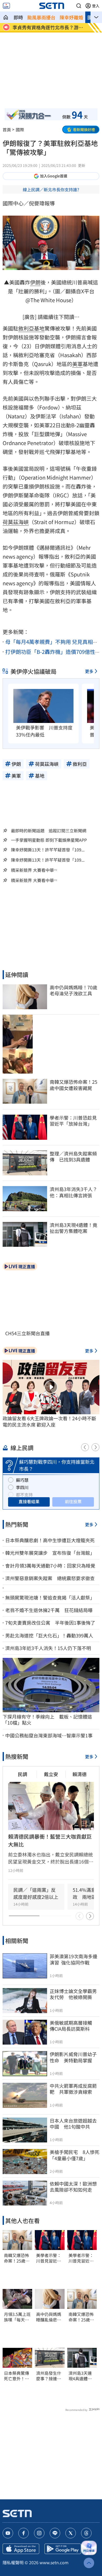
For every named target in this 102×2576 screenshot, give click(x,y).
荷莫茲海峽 (16, 522)
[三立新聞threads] (86, 2533)
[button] (79, 6)
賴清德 (80, 1774)
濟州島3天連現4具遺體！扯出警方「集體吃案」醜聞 (81, 2376)
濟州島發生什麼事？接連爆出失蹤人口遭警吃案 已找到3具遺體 (49, 2376)
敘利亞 (26, 328)
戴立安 (51, 1774)
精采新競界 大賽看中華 (32, 870)
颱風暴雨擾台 (41, 17)
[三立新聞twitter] (71, 2533)
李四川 (22, 1487)
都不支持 (24, 1495)
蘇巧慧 (22, 1480)
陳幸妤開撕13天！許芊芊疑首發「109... (48, 850)
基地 (39, 328)
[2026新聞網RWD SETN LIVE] (6, 6)
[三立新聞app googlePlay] (63, 2549)
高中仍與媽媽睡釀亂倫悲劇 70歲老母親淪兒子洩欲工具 (50, 2317)
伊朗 (35, 282)
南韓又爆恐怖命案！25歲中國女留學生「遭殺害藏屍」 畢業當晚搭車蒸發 (17, 2258)
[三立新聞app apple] (21, 2549)
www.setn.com (54, 2562)
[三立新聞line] (55, 2533)
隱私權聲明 (13, 2562)
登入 (96, 6)
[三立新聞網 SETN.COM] (6, 17)
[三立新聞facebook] (24, 2533)
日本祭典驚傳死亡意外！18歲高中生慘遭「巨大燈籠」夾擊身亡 (17, 2376)
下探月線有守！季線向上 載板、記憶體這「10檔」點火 (47, 1720)
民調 (22, 1774)
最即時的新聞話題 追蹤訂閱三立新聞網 (49, 830)
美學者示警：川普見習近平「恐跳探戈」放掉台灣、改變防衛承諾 (49, 2258)
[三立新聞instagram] (39, 2533)
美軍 (77, 364)
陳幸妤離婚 (71, 17)
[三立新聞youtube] (8, 2533)
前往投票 (73, 1501)
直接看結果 (29, 1501)
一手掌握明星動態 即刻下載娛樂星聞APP (49, 840)
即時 (18, 17)
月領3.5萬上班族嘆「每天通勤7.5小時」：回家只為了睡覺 (17, 2317)
